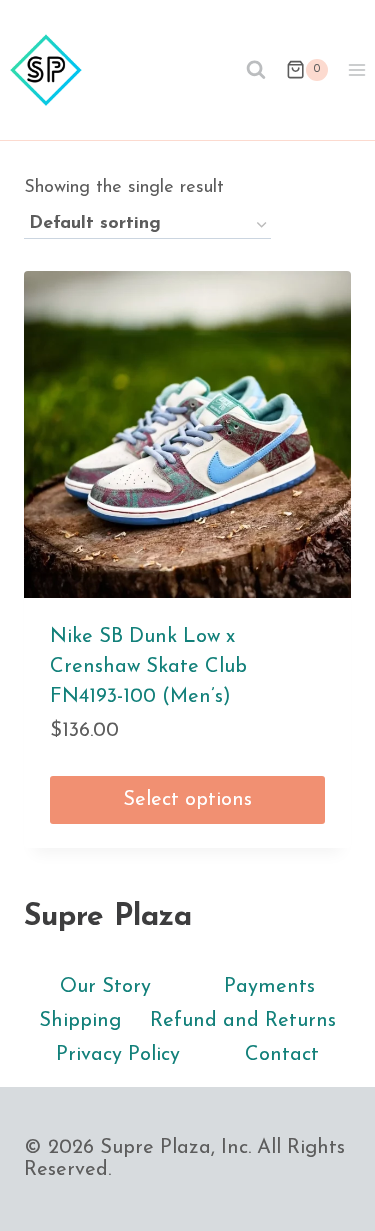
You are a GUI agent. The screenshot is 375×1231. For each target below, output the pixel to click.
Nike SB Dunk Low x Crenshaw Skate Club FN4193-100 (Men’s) (148, 667)
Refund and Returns (243, 1021)
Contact (282, 1055)
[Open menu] (356, 69)
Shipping (80, 1021)
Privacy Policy (118, 1055)
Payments (269, 987)
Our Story (105, 987)
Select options (187, 800)
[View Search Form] (256, 70)
